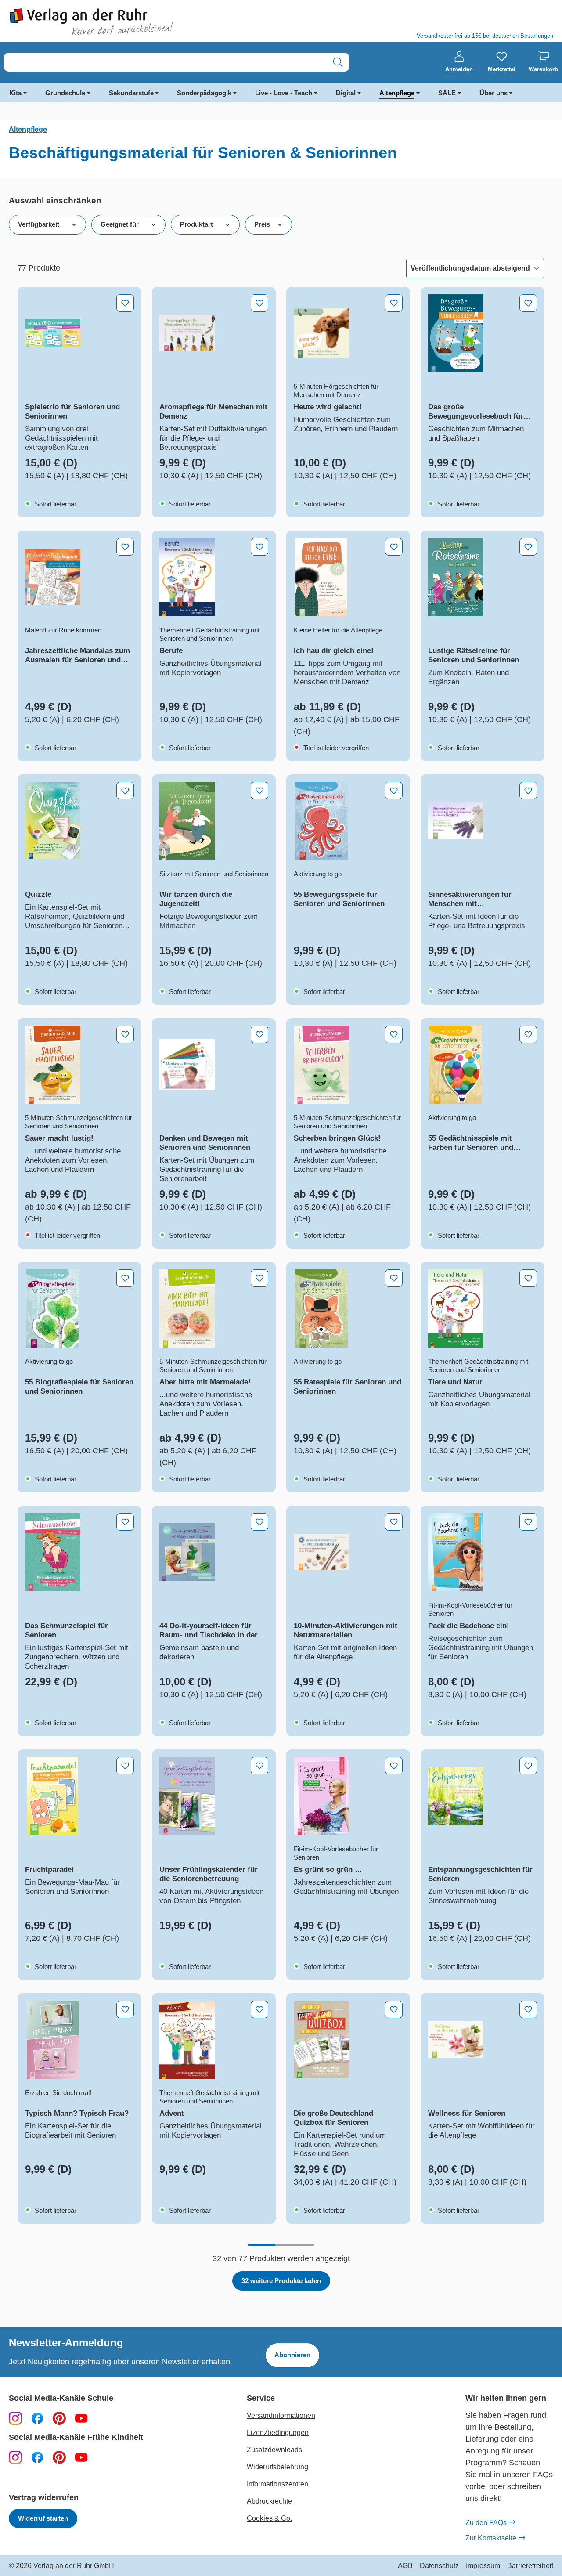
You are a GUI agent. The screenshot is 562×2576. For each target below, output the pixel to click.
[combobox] (165, 62)
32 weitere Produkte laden (281, 2281)
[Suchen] (338, 62)
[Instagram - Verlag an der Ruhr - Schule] (15, 2418)
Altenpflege (397, 93)
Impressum (483, 2566)
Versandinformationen (281, 2415)
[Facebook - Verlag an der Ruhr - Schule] (37, 2418)
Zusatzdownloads (274, 2450)
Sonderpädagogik (204, 93)
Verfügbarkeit (39, 224)
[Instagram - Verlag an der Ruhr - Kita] (15, 2457)
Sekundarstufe (131, 93)
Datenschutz (439, 2566)
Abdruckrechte (269, 2501)
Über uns (494, 93)
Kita (15, 93)
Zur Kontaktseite (491, 2538)
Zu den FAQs (486, 2523)
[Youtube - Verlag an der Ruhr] (81, 2418)
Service (261, 2398)
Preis (262, 224)
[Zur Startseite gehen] (140, 23)
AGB (405, 2566)
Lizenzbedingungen (278, 2433)
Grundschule (65, 93)
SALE (447, 93)
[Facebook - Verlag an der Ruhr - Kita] (37, 2457)
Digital (346, 93)
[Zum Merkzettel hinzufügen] (125, 303)
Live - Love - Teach (284, 93)
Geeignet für (120, 224)
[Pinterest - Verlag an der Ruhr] (59, 2418)
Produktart (196, 224)
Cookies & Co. (269, 2518)
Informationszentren (277, 2484)
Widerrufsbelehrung (277, 2467)
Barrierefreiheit (530, 2566)
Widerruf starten (43, 2518)
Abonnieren (292, 2355)
